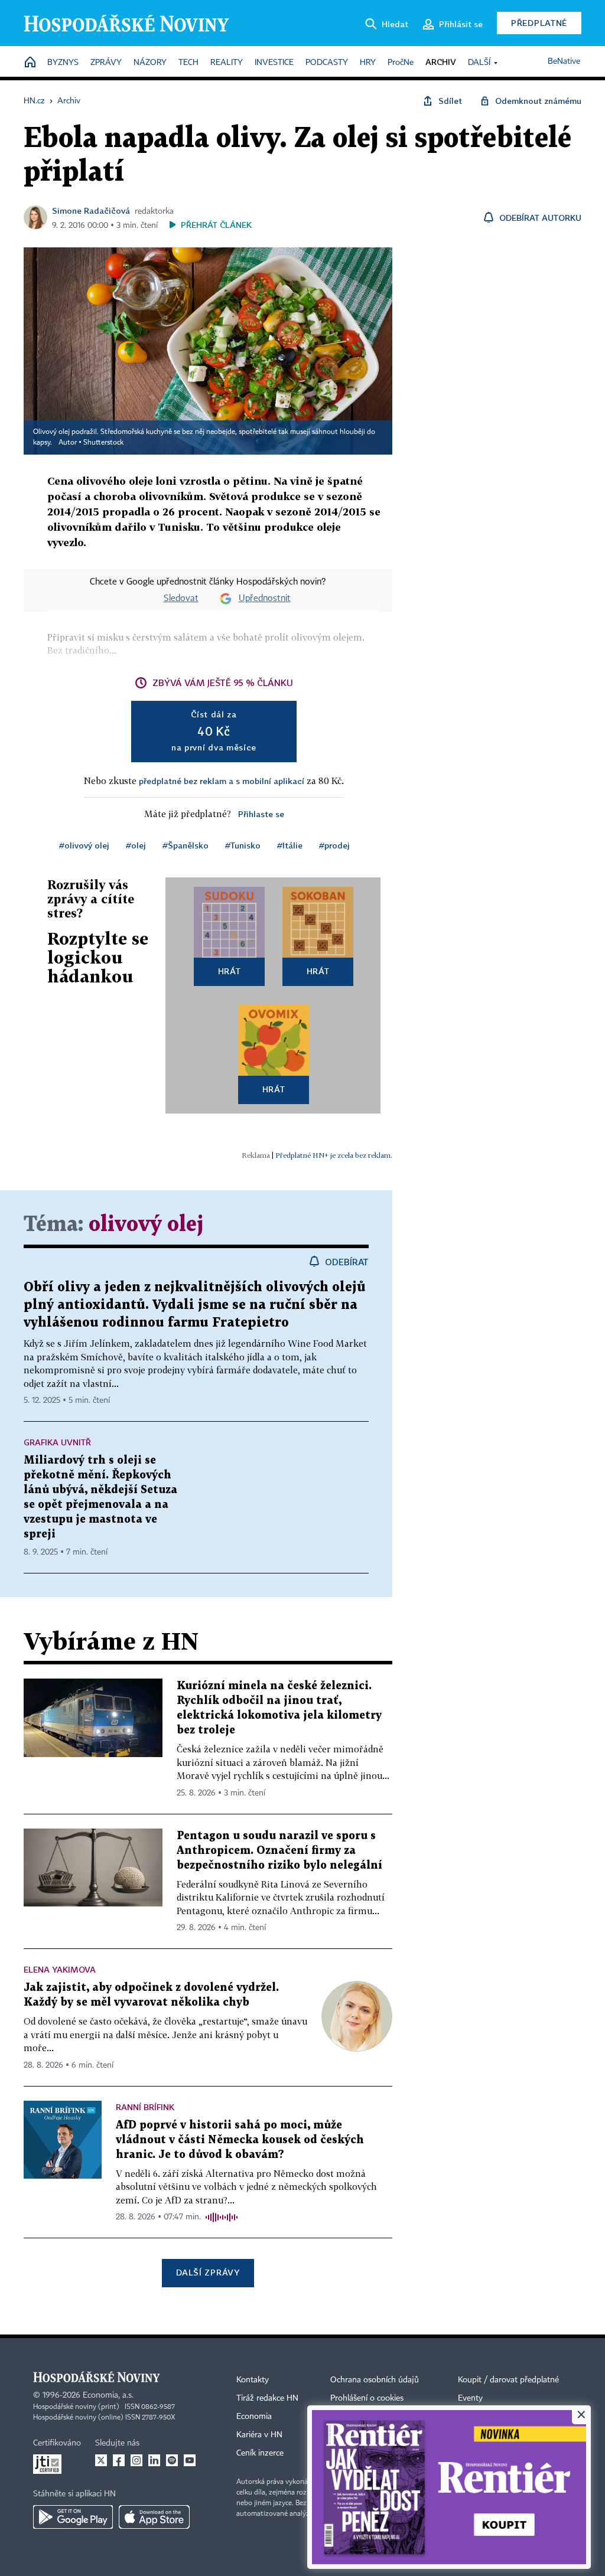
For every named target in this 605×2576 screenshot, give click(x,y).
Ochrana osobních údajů (375, 2380)
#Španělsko (186, 845)
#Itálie (290, 845)
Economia (254, 2417)
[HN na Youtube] (190, 2460)
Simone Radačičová (91, 210)
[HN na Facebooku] (119, 2460)
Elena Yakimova (60, 1969)
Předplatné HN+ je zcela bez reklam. (334, 1155)
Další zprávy (208, 2272)
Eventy (470, 2398)
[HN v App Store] (154, 2517)
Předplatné (539, 23)
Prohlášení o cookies (367, 2398)
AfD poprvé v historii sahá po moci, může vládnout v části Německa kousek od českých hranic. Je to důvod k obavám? (240, 2140)
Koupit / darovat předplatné (508, 2380)
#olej (136, 845)
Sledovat (181, 599)
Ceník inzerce (260, 2453)
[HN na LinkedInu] (154, 2460)
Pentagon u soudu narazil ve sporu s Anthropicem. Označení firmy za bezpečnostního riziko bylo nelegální (279, 1851)
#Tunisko (243, 845)
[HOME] (30, 63)
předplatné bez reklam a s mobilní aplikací (222, 781)
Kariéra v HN (259, 2435)
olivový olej (146, 1225)
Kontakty (253, 2380)
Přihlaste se (261, 814)
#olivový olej (84, 845)
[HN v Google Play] (73, 2517)
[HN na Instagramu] (136, 2460)
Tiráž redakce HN (267, 2398)
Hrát (230, 971)
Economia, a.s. (108, 2395)
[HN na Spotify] (172, 2460)
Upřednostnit (265, 599)
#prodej (334, 845)
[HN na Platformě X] (101, 2460)
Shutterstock (103, 443)
